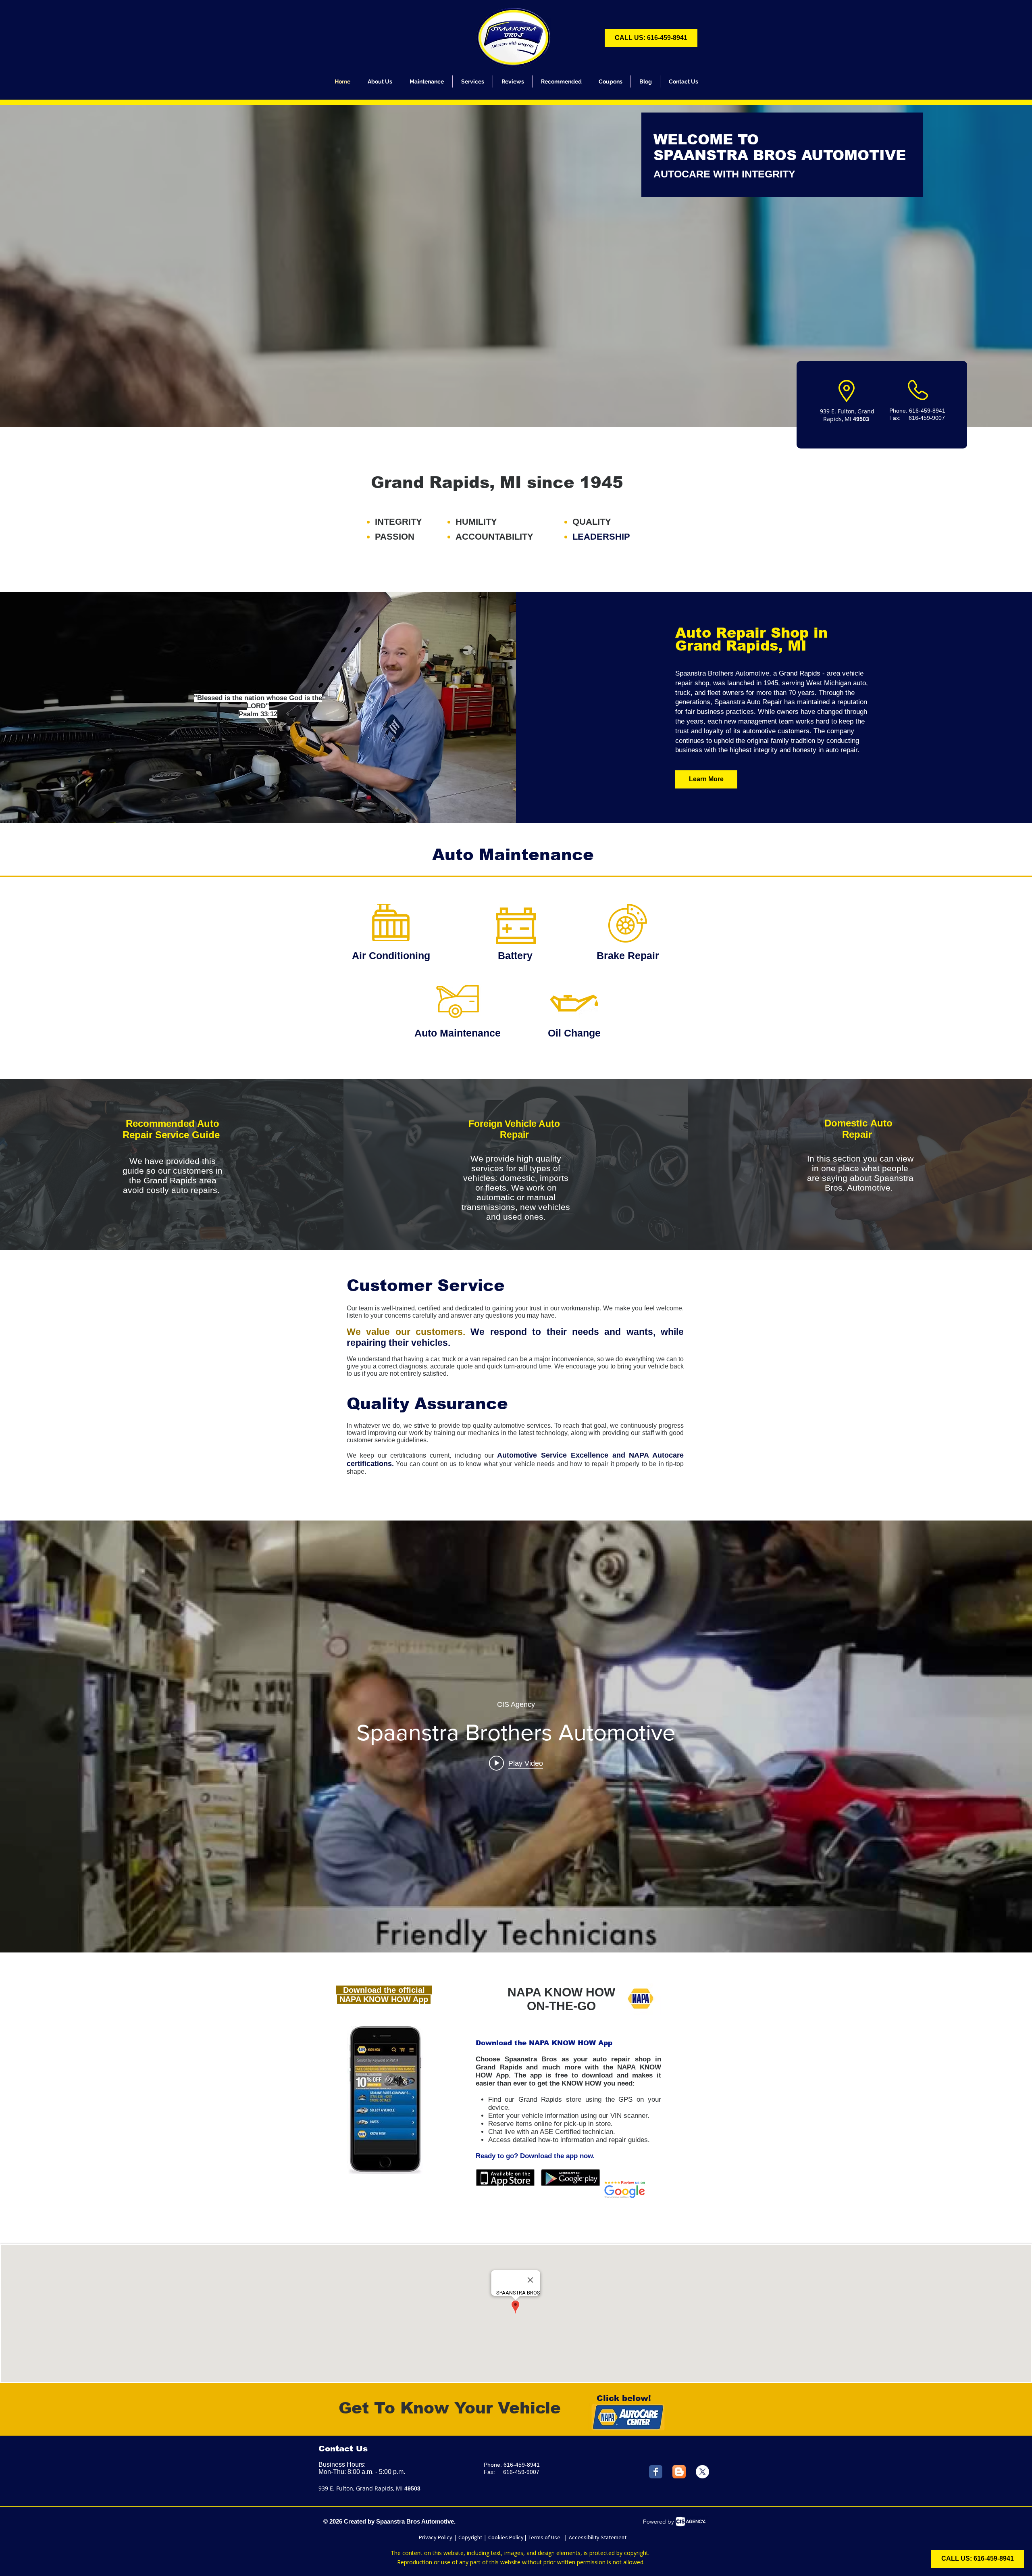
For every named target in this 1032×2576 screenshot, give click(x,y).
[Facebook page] (656, 2472)
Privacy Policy (436, 2537)
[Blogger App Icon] (679, 2472)
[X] (702, 2472)
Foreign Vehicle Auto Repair (514, 1129)
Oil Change (574, 1033)
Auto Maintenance (458, 1033)
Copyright (470, 2537)
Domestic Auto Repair (858, 1129)
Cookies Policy (506, 2537)
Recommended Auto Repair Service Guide (173, 1129)
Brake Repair (628, 955)
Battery (515, 955)
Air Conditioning (391, 955)
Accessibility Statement (598, 2537)
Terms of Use (545, 2537)
